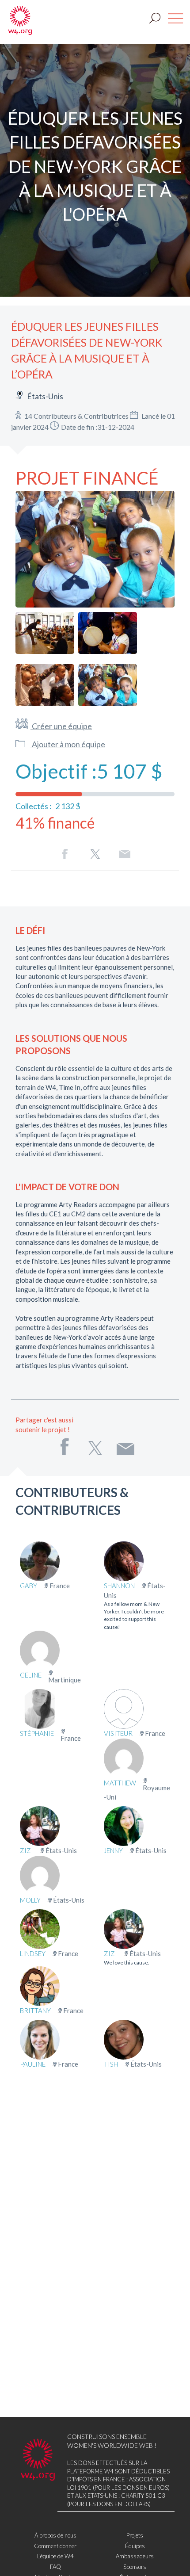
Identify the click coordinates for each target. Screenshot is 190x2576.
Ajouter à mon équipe (68, 744)
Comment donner (55, 2546)
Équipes (135, 2546)
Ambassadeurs (135, 2556)
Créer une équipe (61, 726)
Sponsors (135, 2567)
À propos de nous (55, 2535)
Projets (135, 2535)
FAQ (55, 2567)
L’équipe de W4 (55, 2556)
